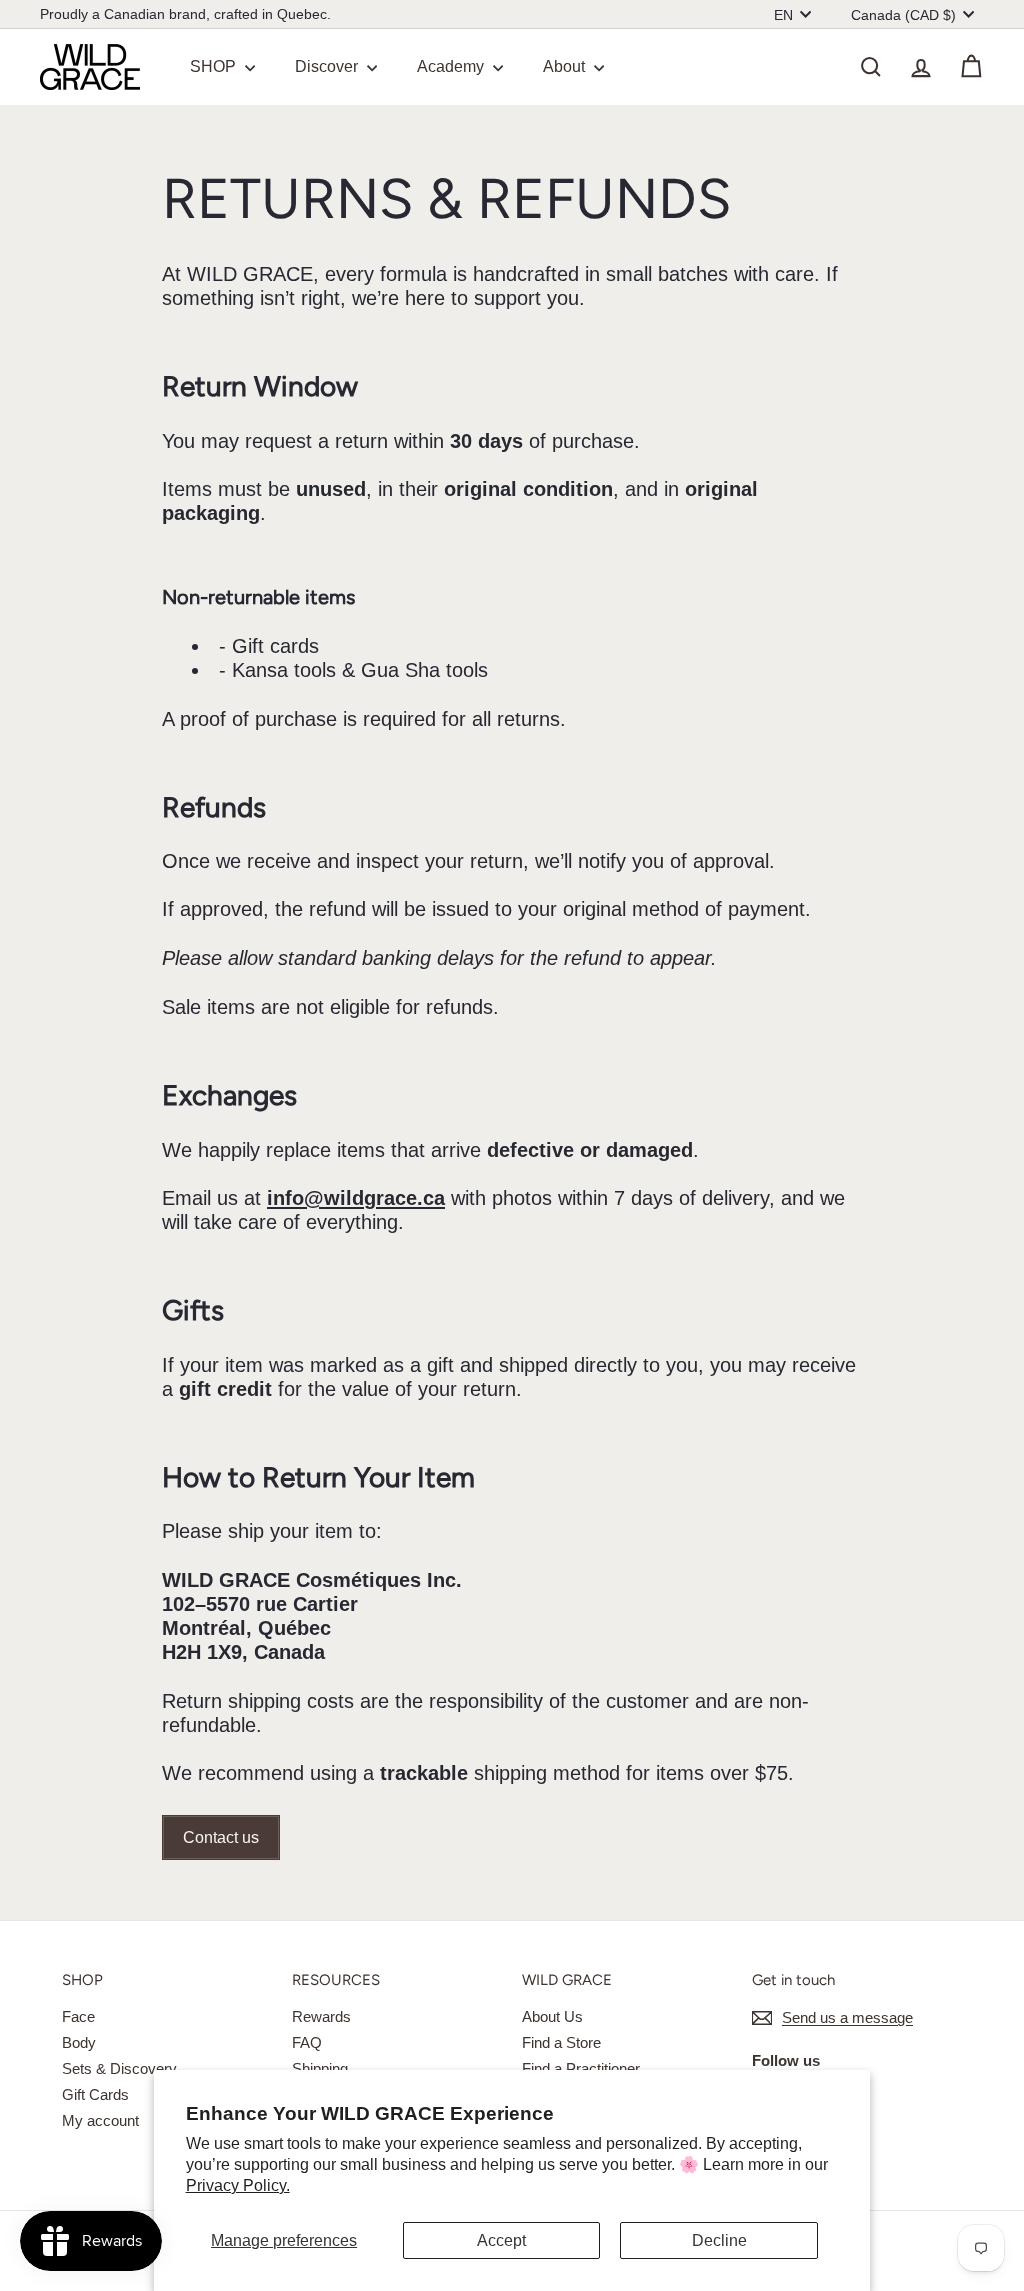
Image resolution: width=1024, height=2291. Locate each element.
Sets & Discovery (119, 2068)
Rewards (321, 2016)
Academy (452, 66)
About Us (552, 2016)
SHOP (215, 66)
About (566, 66)
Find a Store (561, 2042)
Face (78, 2016)
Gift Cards (95, 2094)
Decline (719, 2240)
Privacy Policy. (238, 2185)
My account (100, 2120)
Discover (328, 66)
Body (79, 2042)
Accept (501, 2240)
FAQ (307, 2042)
